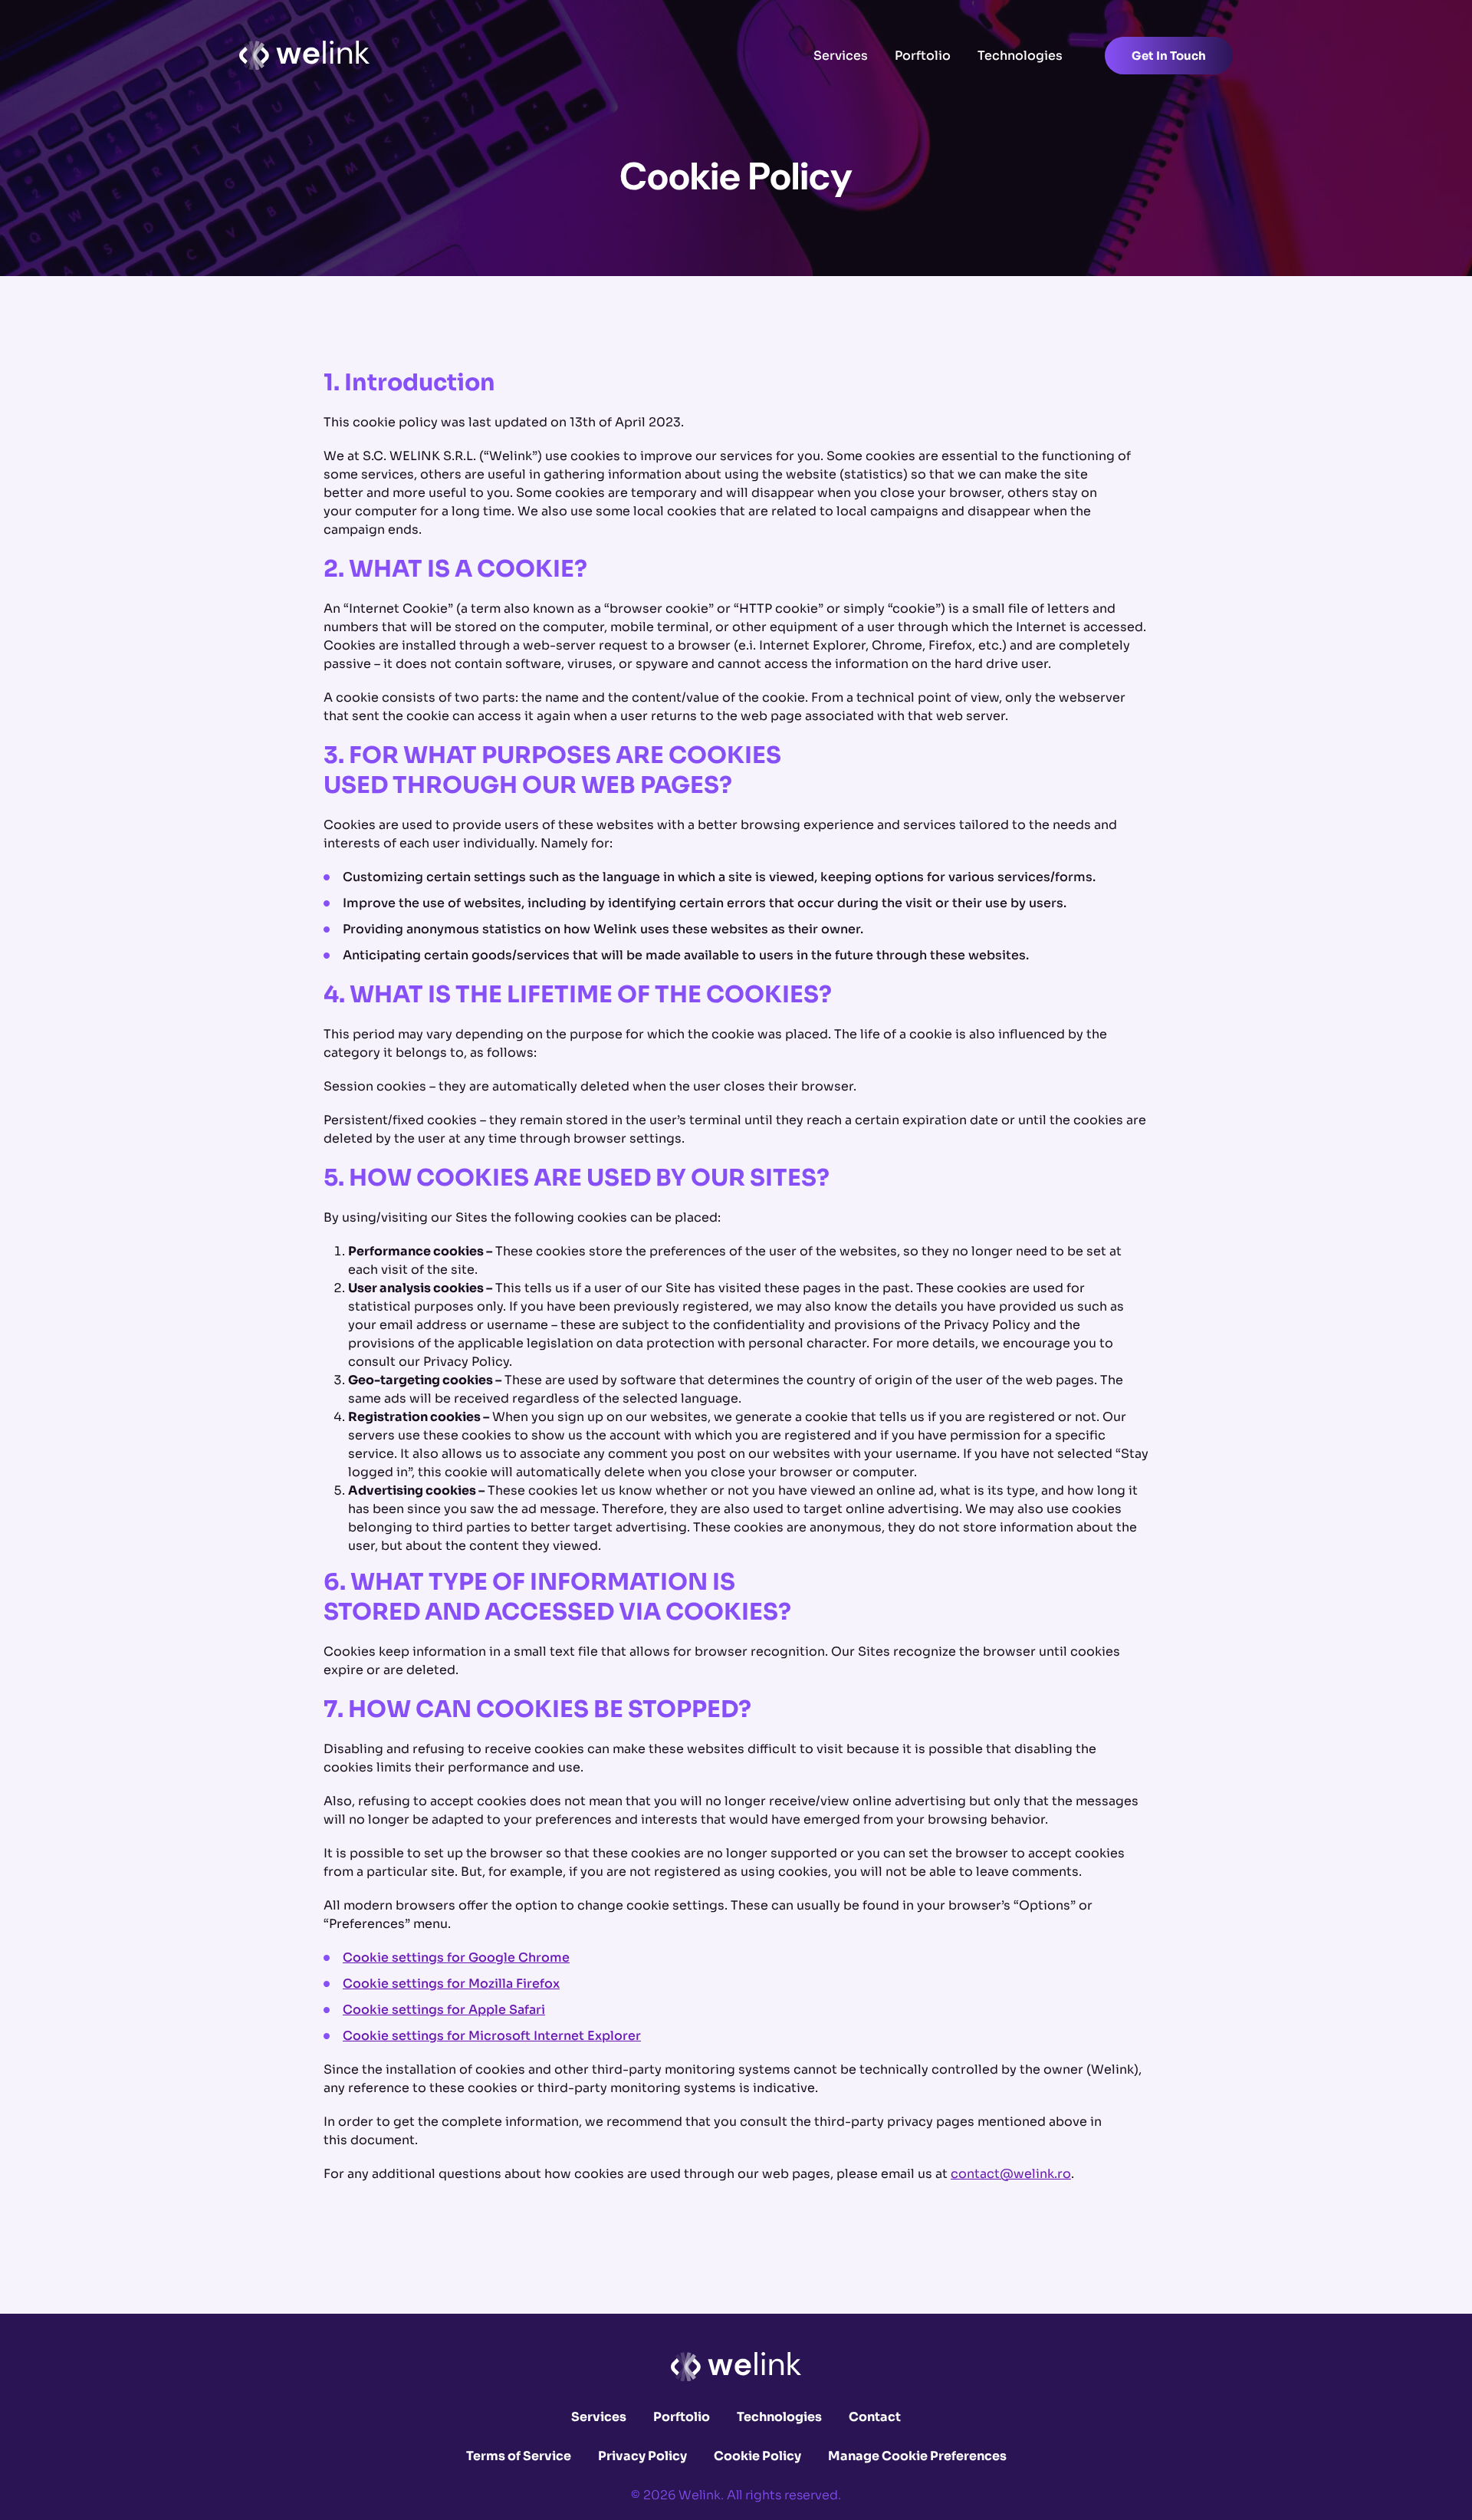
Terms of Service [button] (519, 2456)
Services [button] (841, 56)
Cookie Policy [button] (757, 2456)
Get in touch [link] (1169, 56)
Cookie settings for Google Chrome (456, 1957)
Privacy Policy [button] (642, 2456)
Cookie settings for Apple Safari (444, 2010)
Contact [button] (875, 2417)
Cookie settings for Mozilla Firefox (451, 1984)
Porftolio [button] (923, 56)
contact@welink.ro (1011, 2174)
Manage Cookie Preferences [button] (917, 2456)
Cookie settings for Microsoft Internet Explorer (492, 2036)
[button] (304, 55)
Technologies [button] (1020, 56)
